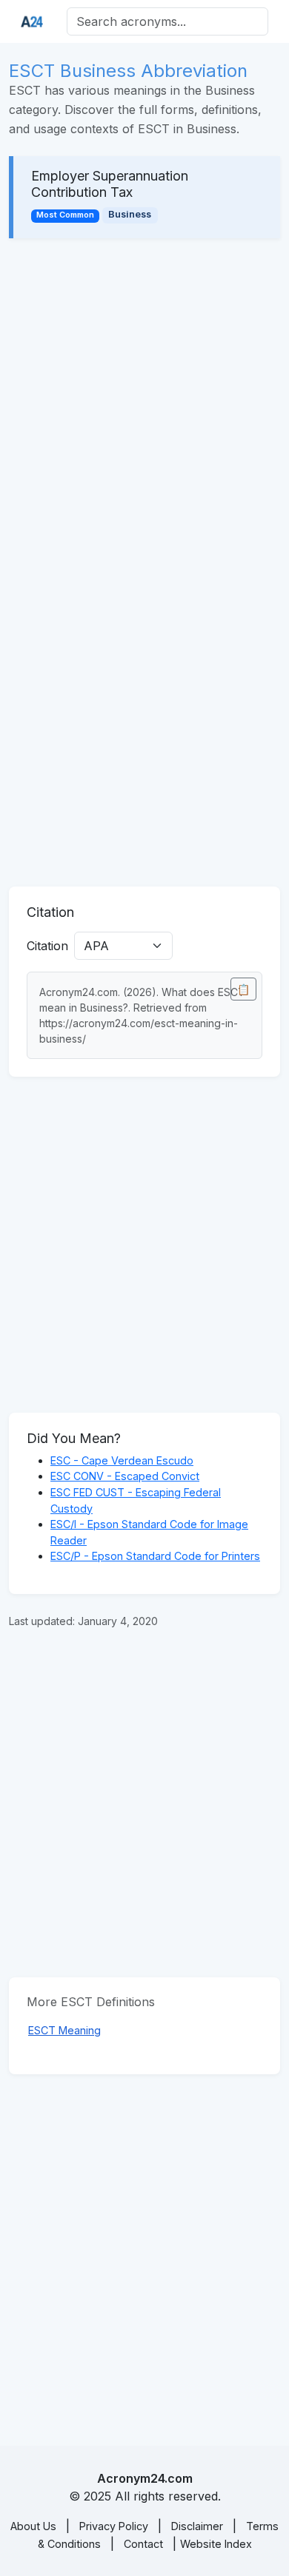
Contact (143, 2544)
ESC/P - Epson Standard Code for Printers (155, 1556)
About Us (33, 2526)
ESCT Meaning (64, 2030)
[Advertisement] (144, 406)
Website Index (216, 2544)
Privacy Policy (114, 2526)
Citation (47, 946)
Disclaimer (197, 2526)
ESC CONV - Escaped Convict (125, 1476)
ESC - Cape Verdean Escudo (122, 1460)
